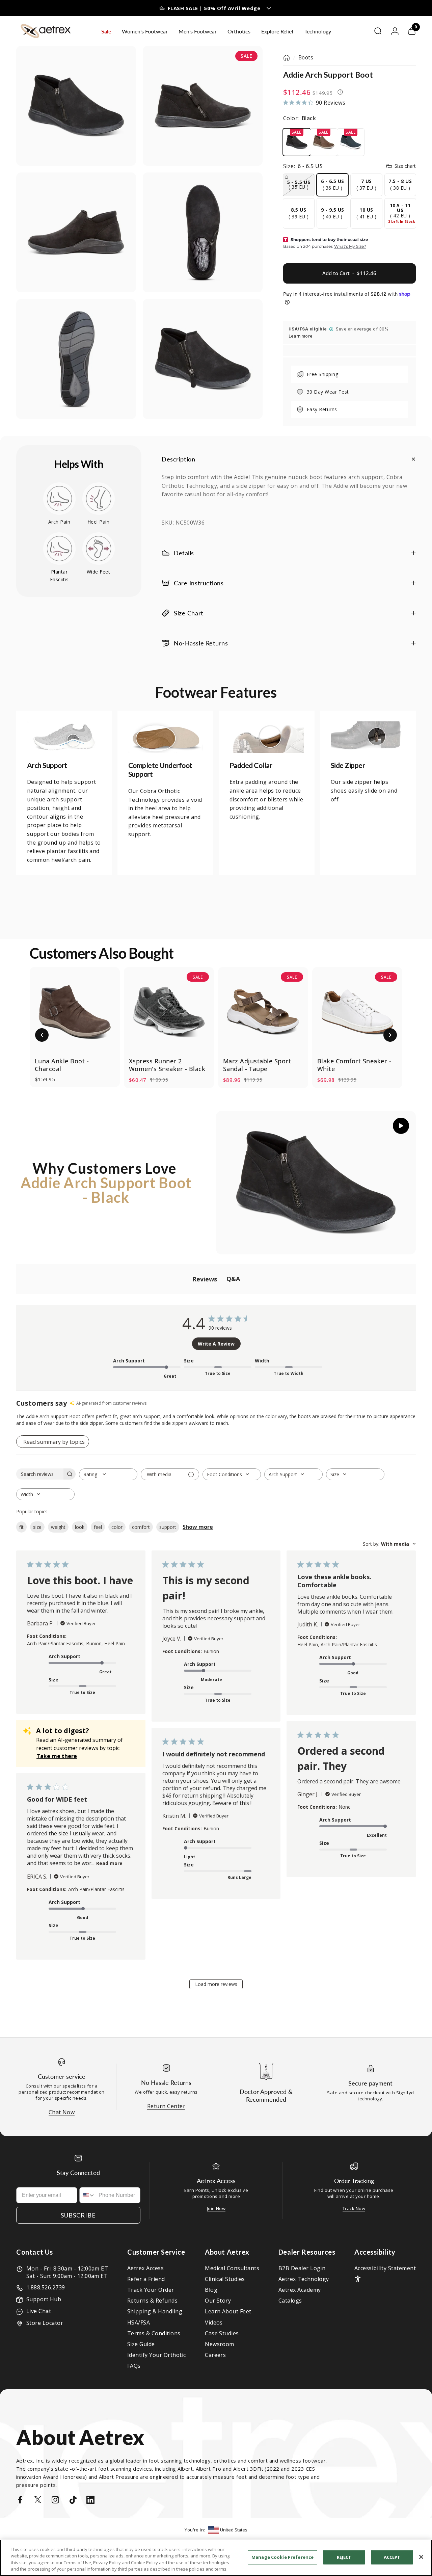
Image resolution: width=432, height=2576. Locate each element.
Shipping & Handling (155, 2311)
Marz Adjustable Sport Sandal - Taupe (257, 1065)
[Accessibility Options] (358, 2279)
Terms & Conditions (154, 2333)
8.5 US (299, 213)
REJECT (344, 2557)
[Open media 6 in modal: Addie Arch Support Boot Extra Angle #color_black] (203, 359)
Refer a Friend (146, 2279)
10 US (366, 213)
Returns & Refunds (152, 2301)
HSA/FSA (139, 2322)
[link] (64, 737)
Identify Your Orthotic (157, 2355)
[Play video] (316, 1183)
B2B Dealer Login (302, 2268)
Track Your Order (151, 2290)
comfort (141, 1527)
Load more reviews (216, 1984)
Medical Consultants (232, 2268)
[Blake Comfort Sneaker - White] (357, 1012)
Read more (109, 1863)
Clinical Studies (225, 2279)
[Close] (421, 2557)
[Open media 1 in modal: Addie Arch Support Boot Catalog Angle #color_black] (76, 106)
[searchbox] (40, 1474)
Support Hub (44, 2299)
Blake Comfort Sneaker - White (354, 1065)
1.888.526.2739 (46, 2287)
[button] (42, 1035)
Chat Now (62, 2112)
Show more (198, 1527)
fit (21, 1527)
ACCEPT (392, 2557)
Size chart (405, 166)
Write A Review (216, 1344)
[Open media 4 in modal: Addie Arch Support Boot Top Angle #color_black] (203, 232)
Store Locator (45, 2323)
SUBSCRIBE (78, 2215)
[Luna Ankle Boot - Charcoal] (75, 1012)
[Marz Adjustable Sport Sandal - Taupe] (263, 1012)
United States (234, 2530)
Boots (306, 58)
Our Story (218, 2301)
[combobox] (108, 1474)
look (80, 1527)
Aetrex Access (145, 2268)
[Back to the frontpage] (287, 58)
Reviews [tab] (205, 1279)
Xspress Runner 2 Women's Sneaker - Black (167, 1065)
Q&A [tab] (233, 1279)
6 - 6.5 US (333, 184)
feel (98, 1527)
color (117, 1527)
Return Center (166, 2106)
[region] (216, 2558)
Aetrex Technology (304, 2279)
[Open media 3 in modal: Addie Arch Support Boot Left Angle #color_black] (76, 232)
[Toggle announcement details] (269, 8)
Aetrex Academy (300, 2290)
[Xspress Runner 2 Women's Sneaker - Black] (169, 1012)
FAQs (134, 2366)
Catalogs (290, 2301)
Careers (215, 2355)
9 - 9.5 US (333, 213)
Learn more (301, 336)
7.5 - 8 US (400, 184)
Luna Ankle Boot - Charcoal (62, 1065)
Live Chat (39, 2311)
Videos (214, 2322)
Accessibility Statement (385, 2268)
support (168, 1527)
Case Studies (222, 2333)
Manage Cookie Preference (282, 2557)
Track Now (354, 2208)
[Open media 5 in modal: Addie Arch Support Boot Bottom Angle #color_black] (76, 359)
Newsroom (220, 2344)
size (37, 1527)
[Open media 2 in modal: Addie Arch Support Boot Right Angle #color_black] (203, 106)
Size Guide (141, 2344)
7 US (366, 184)
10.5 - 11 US (402, 213)
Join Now (216, 2208)
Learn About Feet (228, 2311)
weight (58, 1527)
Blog (211, 2290)
